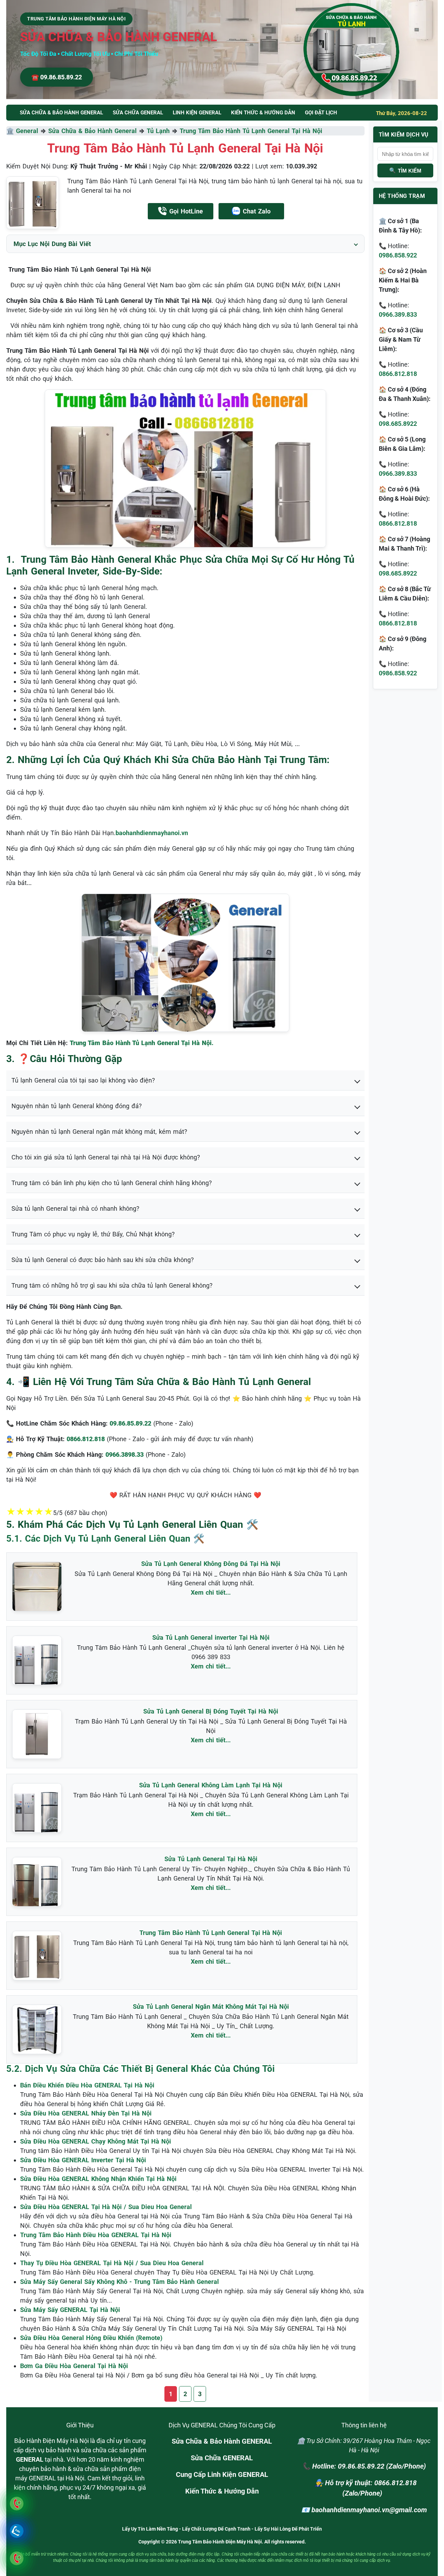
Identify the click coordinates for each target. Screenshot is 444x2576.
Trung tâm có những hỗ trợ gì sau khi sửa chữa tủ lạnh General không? (112, 1285)
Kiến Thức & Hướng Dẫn (263, 113)
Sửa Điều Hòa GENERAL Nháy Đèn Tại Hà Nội (86, 2113)
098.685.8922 (398, 424)
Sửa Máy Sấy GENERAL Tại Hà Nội (70, 2310)
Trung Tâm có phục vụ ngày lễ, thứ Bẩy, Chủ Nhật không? (93, 1234)
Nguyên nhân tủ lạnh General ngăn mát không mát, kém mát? (99, 1132)
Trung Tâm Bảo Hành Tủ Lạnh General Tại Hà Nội (251, 131)
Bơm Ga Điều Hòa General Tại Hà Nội (74, 2366)
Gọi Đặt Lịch (321, 113)
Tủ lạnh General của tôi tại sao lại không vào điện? (83, 1080)
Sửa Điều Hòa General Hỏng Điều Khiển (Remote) (91, 2338)
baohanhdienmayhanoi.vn (152, 833)
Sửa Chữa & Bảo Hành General (92, 131)
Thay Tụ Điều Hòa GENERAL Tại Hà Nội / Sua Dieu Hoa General (112, 2263)
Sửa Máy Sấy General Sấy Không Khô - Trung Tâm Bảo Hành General (119, 2282)
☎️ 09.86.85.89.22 (57, 77)
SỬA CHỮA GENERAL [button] (138, 113)
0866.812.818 (398, 374)
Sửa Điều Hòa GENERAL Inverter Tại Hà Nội (83, 2160)
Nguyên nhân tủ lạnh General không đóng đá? (77, 1106)
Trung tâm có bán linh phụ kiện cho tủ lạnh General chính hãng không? (112, 1183)
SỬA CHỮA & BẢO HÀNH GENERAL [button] (61, 113)
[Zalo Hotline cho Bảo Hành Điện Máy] (16, 2531)
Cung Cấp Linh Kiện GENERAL (222, 2474)
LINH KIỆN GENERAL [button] (197, 113)
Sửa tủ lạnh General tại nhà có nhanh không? (75, 1208)
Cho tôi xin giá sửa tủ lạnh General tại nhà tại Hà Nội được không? (106, 1157)
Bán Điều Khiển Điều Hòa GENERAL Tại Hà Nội (87, 2085)
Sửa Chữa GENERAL (222, 2458)
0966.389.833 (398, 314)
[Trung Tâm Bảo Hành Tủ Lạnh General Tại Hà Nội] (33, 203)
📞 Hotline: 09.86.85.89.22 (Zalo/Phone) (364, 2466)
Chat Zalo (257, 211)
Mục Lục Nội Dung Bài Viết (52, 244)
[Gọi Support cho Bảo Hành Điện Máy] (16, 2558)
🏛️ (11, 131)
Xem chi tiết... (211, 1592)
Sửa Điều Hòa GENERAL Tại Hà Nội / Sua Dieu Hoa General (106, 2207)
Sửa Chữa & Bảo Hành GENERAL (222, 2441)
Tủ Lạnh (158, 131)
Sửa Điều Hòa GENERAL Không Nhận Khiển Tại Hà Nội (98, 2179)
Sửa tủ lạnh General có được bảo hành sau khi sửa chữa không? (103, 1260)
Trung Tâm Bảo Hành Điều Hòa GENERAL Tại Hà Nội (96, 2235)
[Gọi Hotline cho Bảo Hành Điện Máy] (16, 2503)
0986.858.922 (398, 255)
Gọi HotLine (186, 211)
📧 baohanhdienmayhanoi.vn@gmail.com (364, 2510)
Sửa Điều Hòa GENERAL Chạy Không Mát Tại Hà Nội (96, 2141)
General (27, 131)
